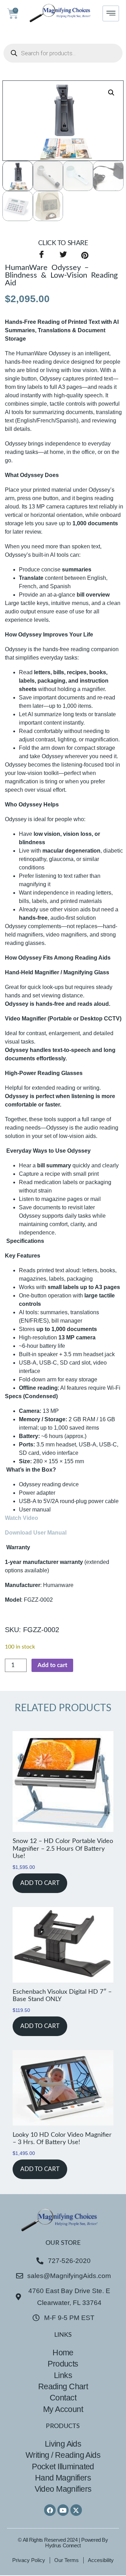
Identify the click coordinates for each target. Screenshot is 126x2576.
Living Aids (63, 2444)
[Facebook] (50, 2510)
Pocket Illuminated (63, 2467)
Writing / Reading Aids (63, 2455)
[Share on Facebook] (41, 255)
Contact (63, 2398)
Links (63, 2375)
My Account (63, 2409)
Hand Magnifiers (63, 2478)
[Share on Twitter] (63, 255)
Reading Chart (63, 2386)
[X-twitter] (76, 2510)
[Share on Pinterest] (85, 255)
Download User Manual (36, 1533)
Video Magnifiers (63, 2489)
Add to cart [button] (40, 1883)
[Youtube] (63, 2510)
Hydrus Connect (63, 2545)
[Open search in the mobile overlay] (63, 53)
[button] (111, 93)
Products (63, 2364)
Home (63, 2353)
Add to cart (52, 1665)
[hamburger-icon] (111, 13)
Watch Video (22, 1518)
